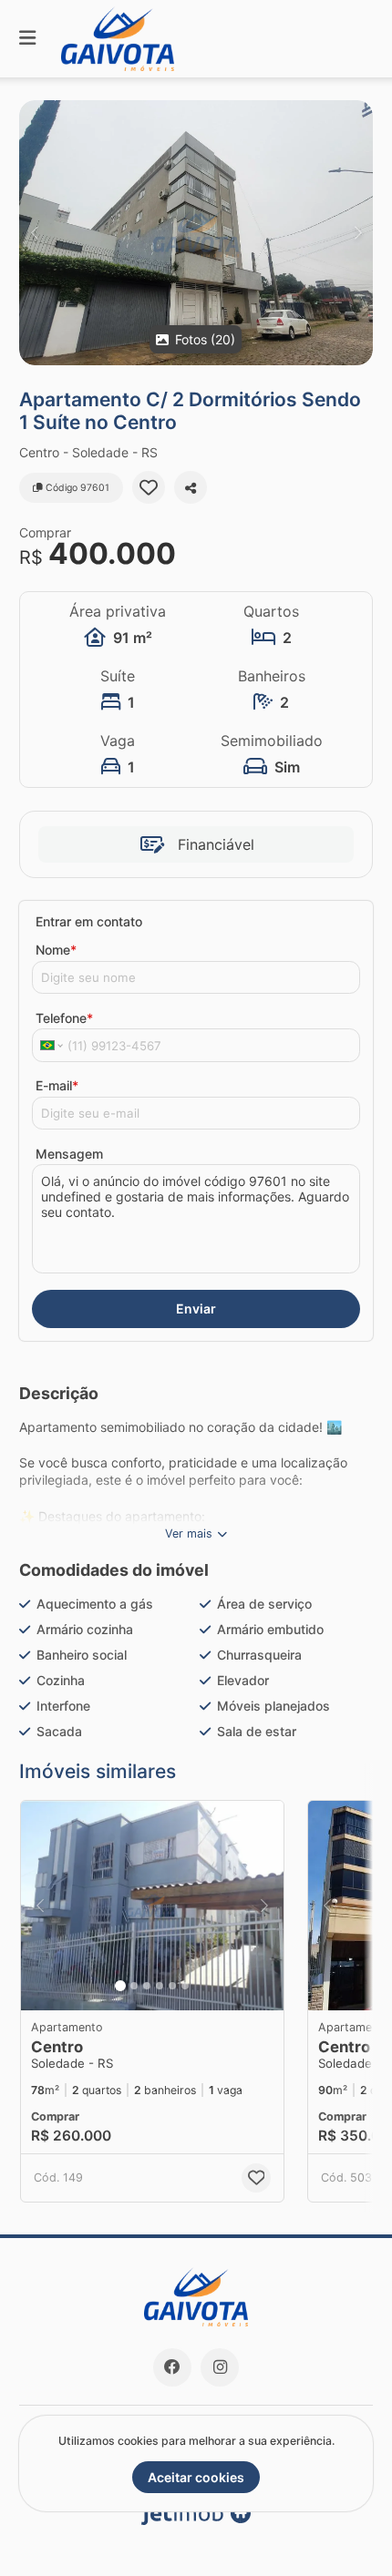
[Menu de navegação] (27, 39)
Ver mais (189, 1533)
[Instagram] (220, 2367)
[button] (196, 233)
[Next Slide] (358, 233)
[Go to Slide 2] (134, 1986)
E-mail (57, 1085)
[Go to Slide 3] (147, 1986)
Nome (56, 950)
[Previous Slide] (34, 233)
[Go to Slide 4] (160, 1986)
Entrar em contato (89, 921)
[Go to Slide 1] (120, 1986)
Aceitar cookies (196, 2477)
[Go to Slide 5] (172, 1986)
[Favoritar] (149, 487)
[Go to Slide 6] (185, 1986)
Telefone (64, 1018)
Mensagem (69, 1154)
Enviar (196, 1308)
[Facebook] (172, 2367)
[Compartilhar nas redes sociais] (191, 487)
